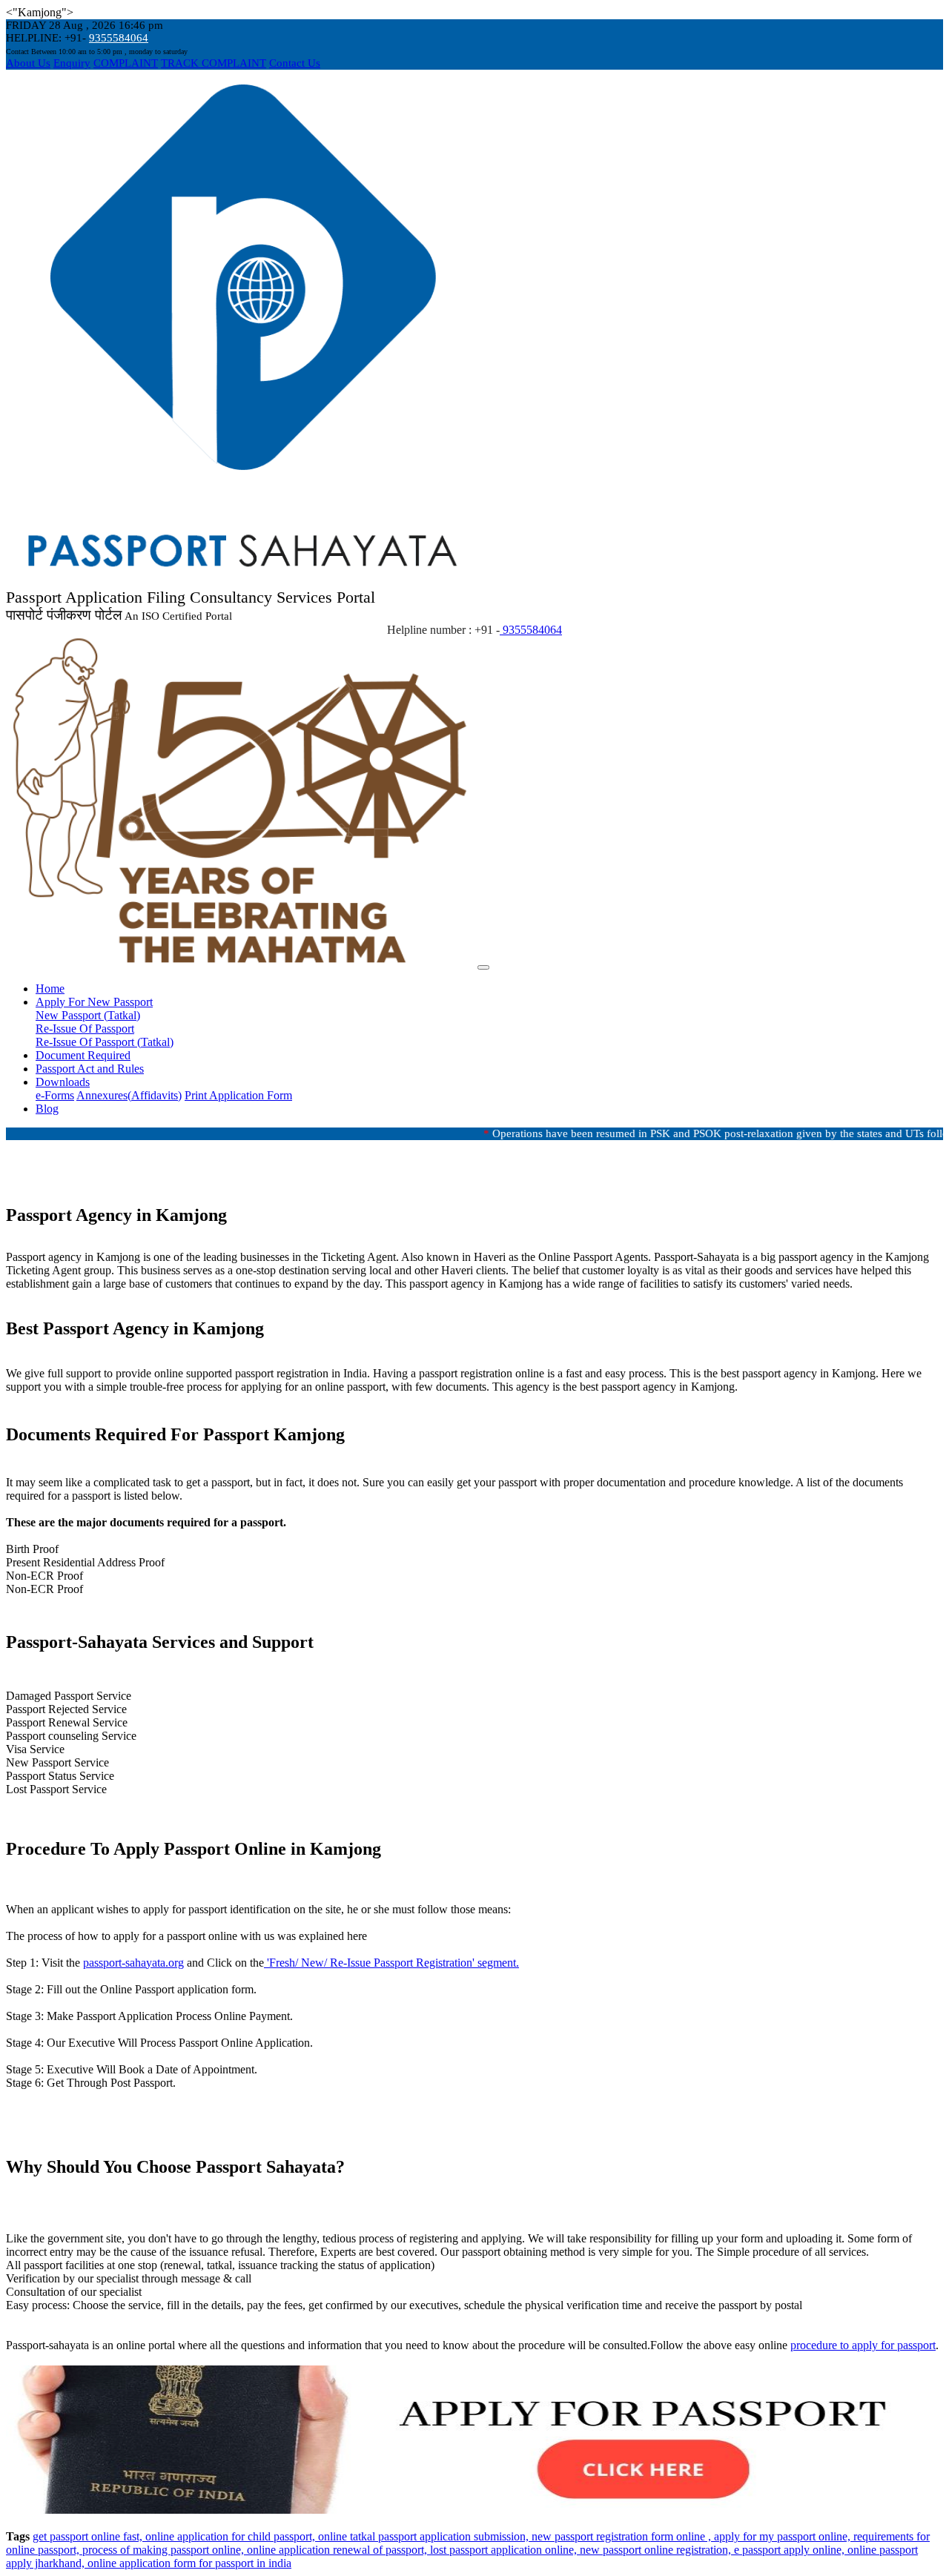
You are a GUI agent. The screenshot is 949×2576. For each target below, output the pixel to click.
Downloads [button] (63, 1082)
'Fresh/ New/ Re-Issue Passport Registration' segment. (391, 1963)
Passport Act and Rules (90, 1069)
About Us (28, 63)
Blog (47, 1109)
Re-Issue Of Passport (85, 1029)
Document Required (83, 1055)
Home (50, 989)
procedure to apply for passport (863, 2345)
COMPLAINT (126, 63)
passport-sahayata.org (133, 1963)
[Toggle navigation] (483, 967)
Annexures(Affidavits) (129, 1095)
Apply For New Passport (94, 1002)
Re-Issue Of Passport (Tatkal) (105, 1042)
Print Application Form (238, 1095)
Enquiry (72, 63)
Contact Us (295, 63)
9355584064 (119, 38)
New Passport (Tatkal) (88, 1015)
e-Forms (55, 1095)
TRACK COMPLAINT (214, 63)
